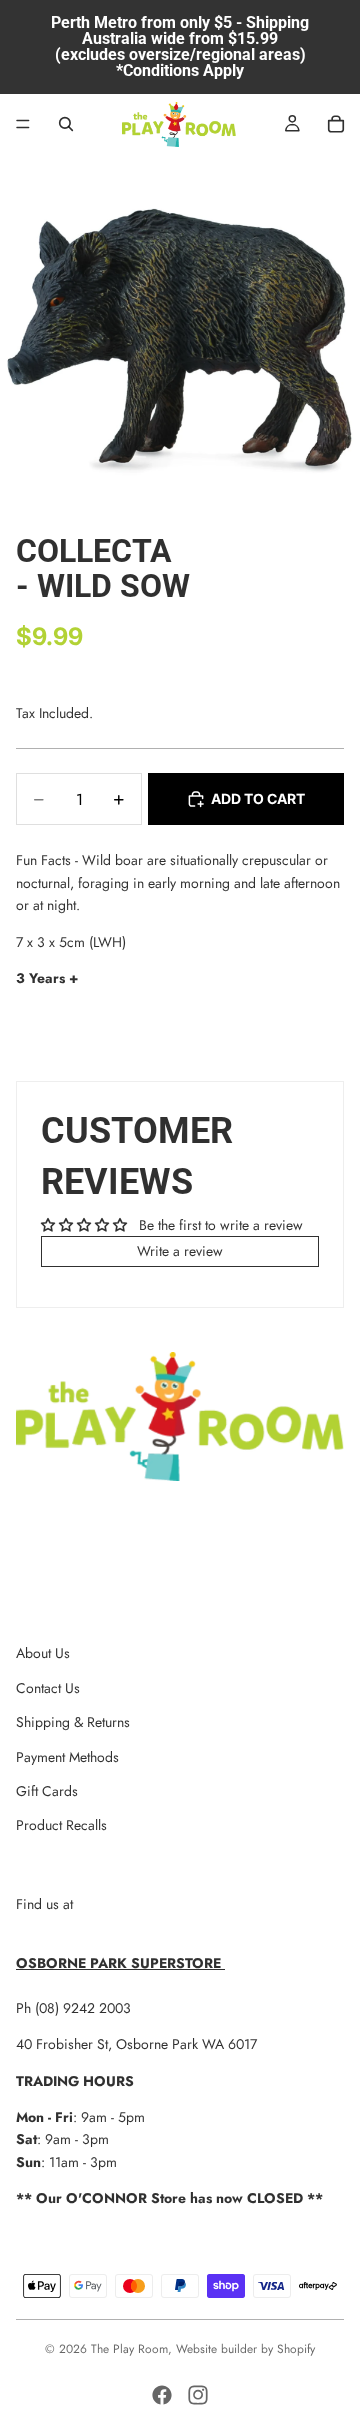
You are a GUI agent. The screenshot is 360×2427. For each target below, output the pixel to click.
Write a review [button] (180, 1251)
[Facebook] (162, 2395)
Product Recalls (61, 1825)
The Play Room (129, 2349)
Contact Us (48, 1688)
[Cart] (336, 124)
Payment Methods (67, 1757)
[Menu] (23, 124)
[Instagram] (198, 2395)
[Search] (66, 124)
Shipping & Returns (73, 1722)
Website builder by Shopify (245, 2349)
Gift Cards (47, 1791)
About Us (43, 1653)
